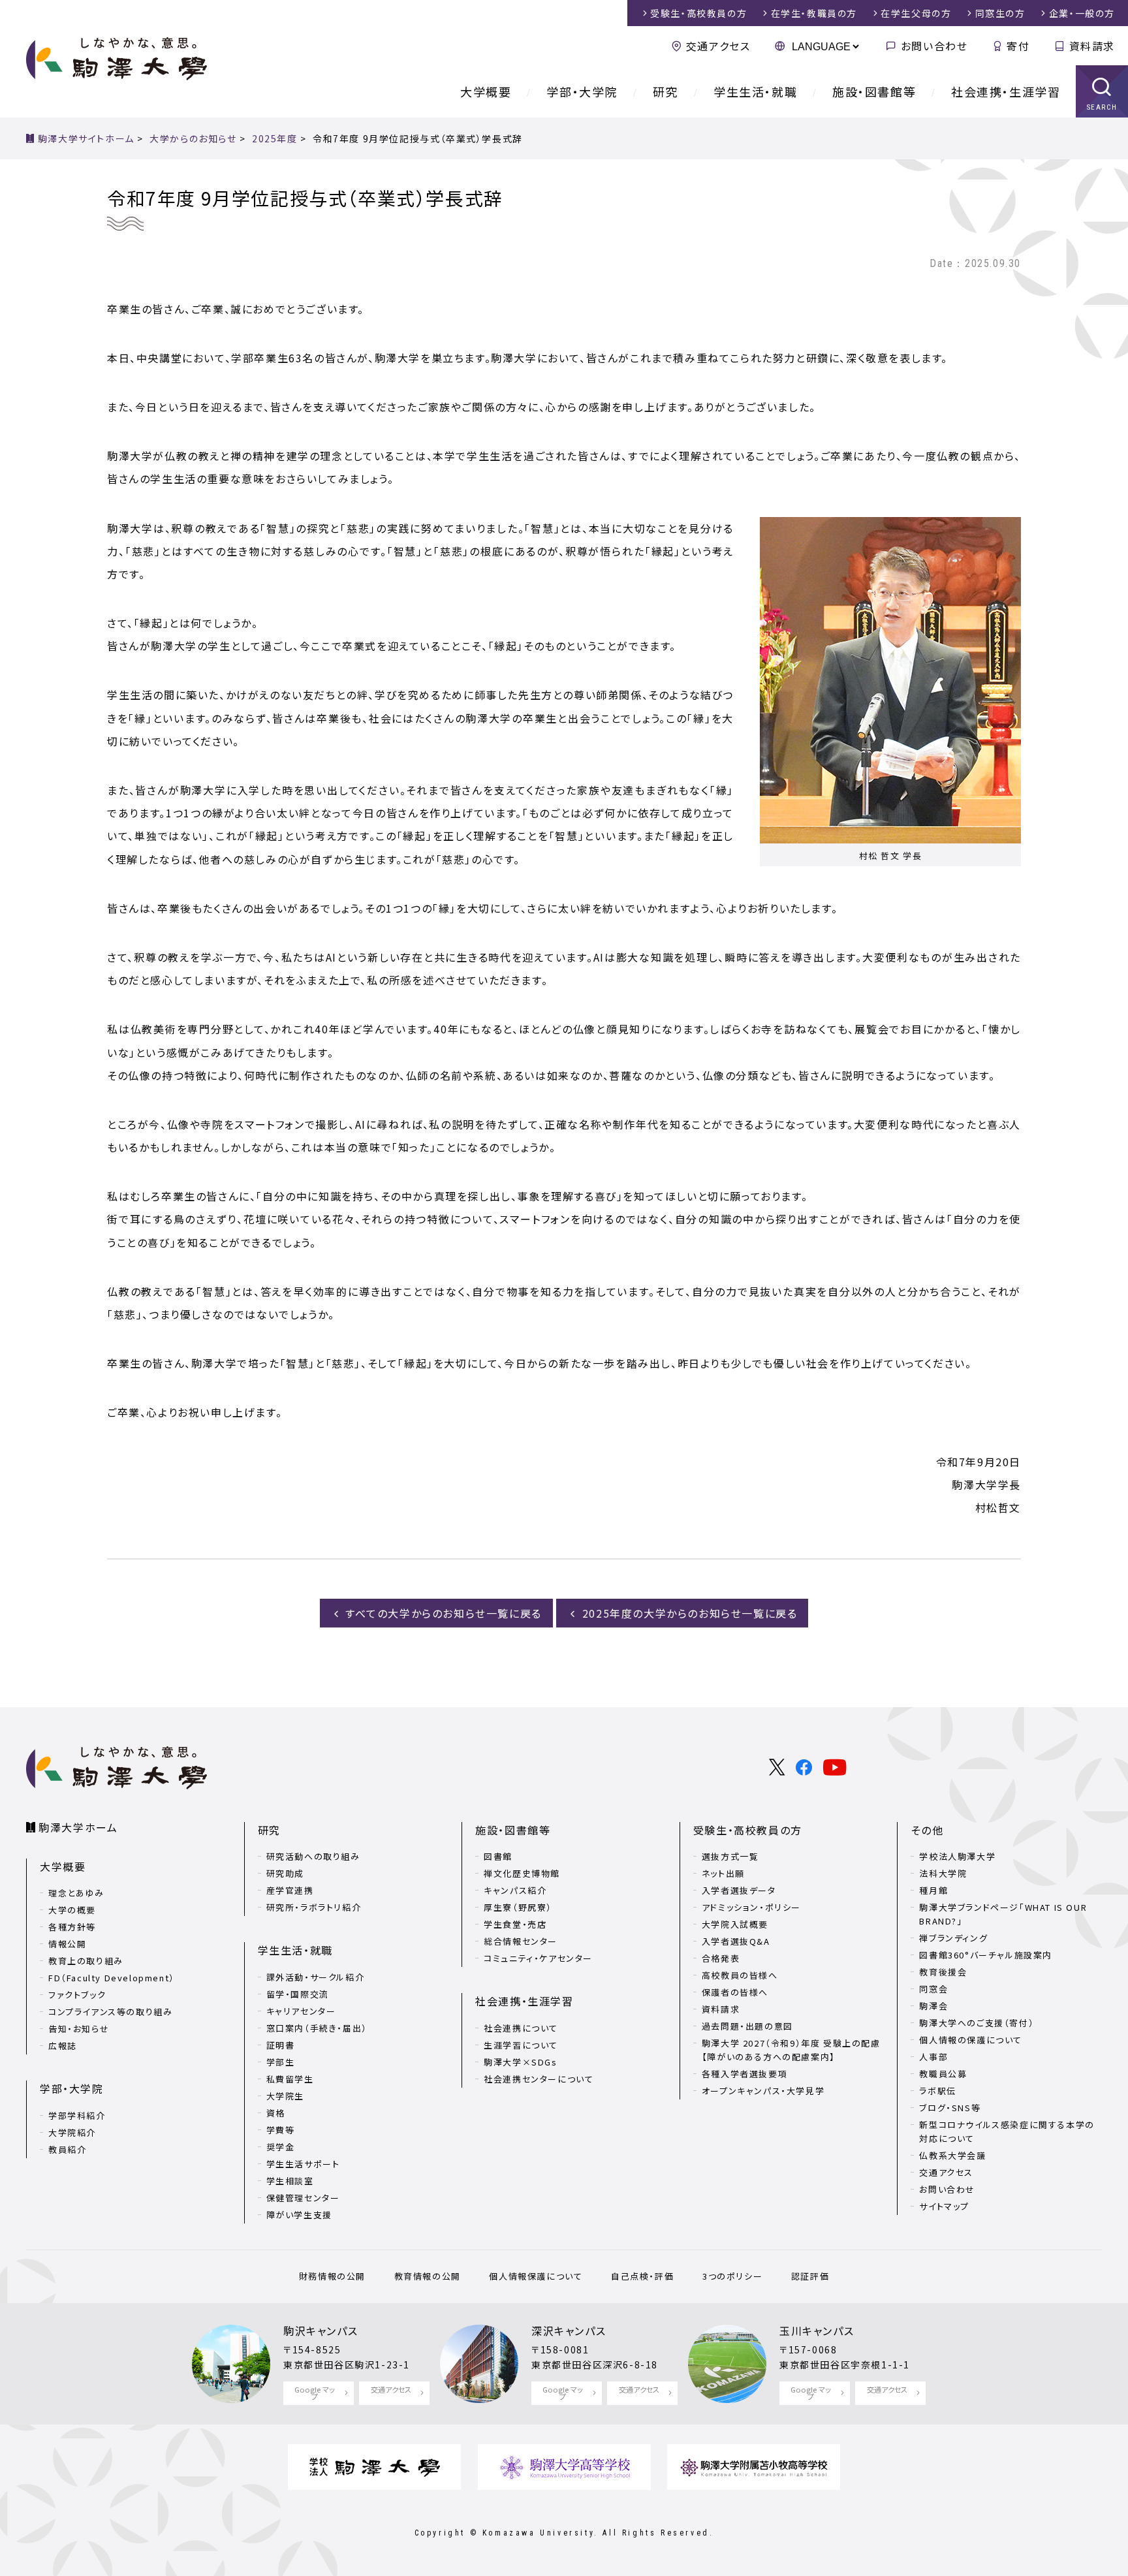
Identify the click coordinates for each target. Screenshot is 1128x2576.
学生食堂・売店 (515, 1924)
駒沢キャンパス (321, 2331)
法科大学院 (943, 1873)
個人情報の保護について (971, 2040)
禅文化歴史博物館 (522, 1873)
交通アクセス (718, 46)
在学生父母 (916, 13)
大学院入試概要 (735, 1924)
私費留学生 (290, 2079)
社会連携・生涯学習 (1006, 91)
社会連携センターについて (539, 2079)
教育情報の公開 (428, 2276)
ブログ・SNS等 (950, 2108)
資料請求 (1092, 46)
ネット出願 (723, 1873)
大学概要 (486, 91)
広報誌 (63, 2046)
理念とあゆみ (76, 1893)
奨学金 (281, 2147)
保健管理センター (303, 2198)
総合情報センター (521, 1941)
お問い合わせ (934, 46)
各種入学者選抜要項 (744, 2074)
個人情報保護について (536, 2276)
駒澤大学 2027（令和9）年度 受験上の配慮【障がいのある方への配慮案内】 (791, 2050)
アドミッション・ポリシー (751, 1907)
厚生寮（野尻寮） (518, 1907)
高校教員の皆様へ (740, 1975)
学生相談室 (290, 2181)
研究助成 (285, 1873)
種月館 (933, 1890)
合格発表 (721, 1958)
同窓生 (1000, 13)
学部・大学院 (582, 91)
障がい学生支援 (299, 2215)
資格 (276, 2113)
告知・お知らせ (79, 2029)
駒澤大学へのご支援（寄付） (977, 2023)
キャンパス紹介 (515, 1890)
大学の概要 (72, 1910)
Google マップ (315, 2393)
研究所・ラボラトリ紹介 (314, 1907)
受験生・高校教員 (698, 13)
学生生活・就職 (755, 91)
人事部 (933, 2057)
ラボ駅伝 (937, 2091)
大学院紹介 (72, 2132)
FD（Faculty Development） (112, 1978)
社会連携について (521, 2028)
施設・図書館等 (874, 91)
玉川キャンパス (817, 2331)
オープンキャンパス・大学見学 (763, 2091)
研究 (666, 91)
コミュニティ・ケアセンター (538, 1958)
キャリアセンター (301, 2011)
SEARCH (1102, 107)
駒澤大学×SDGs (520, 2062)
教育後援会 (943, 1972)
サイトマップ (944, 2206)
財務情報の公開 (332, 2276)
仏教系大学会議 (952, 2155)
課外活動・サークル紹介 (316, 1977)
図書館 (498, 1856)
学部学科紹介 (77, 2115)
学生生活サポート (303, 2164)
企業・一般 (1082, 13)
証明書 (281, 2045)
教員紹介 (67, 2149)
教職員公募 (943, 2074)
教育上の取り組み (86, 1961)
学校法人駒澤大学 (957, 1856)
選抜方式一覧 (730, 1856)
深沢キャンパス (569, 2331)
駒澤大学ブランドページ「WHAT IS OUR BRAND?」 (1003, 1914)
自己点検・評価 (642, 2276)
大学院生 (285, 2096)
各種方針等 (72, 1927)
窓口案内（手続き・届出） (317, 2028)
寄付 (1018, 46)
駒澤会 (933, 2006)
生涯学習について (521, 2045)
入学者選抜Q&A (736, 1941)
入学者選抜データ (739, 1890)
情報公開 (67, 1944)
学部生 (281, 2062)
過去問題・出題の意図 (747, 2026)
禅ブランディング (953, 1938)
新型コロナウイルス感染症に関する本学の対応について (1007, 2131)
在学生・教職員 (814, 13)
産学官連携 (290, 1890)
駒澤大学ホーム (78, 1827)
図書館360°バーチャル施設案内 (986, 1955)
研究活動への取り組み (313, 1856)
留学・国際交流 (298, 1994)
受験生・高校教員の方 (748, 1830)
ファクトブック (77, 1995)
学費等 (281, 2130)
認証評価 (810, 2276)
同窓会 (933, 1989)
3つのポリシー (732, 2276)
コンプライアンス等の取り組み (110, 2012)
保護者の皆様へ (735, 1992)
